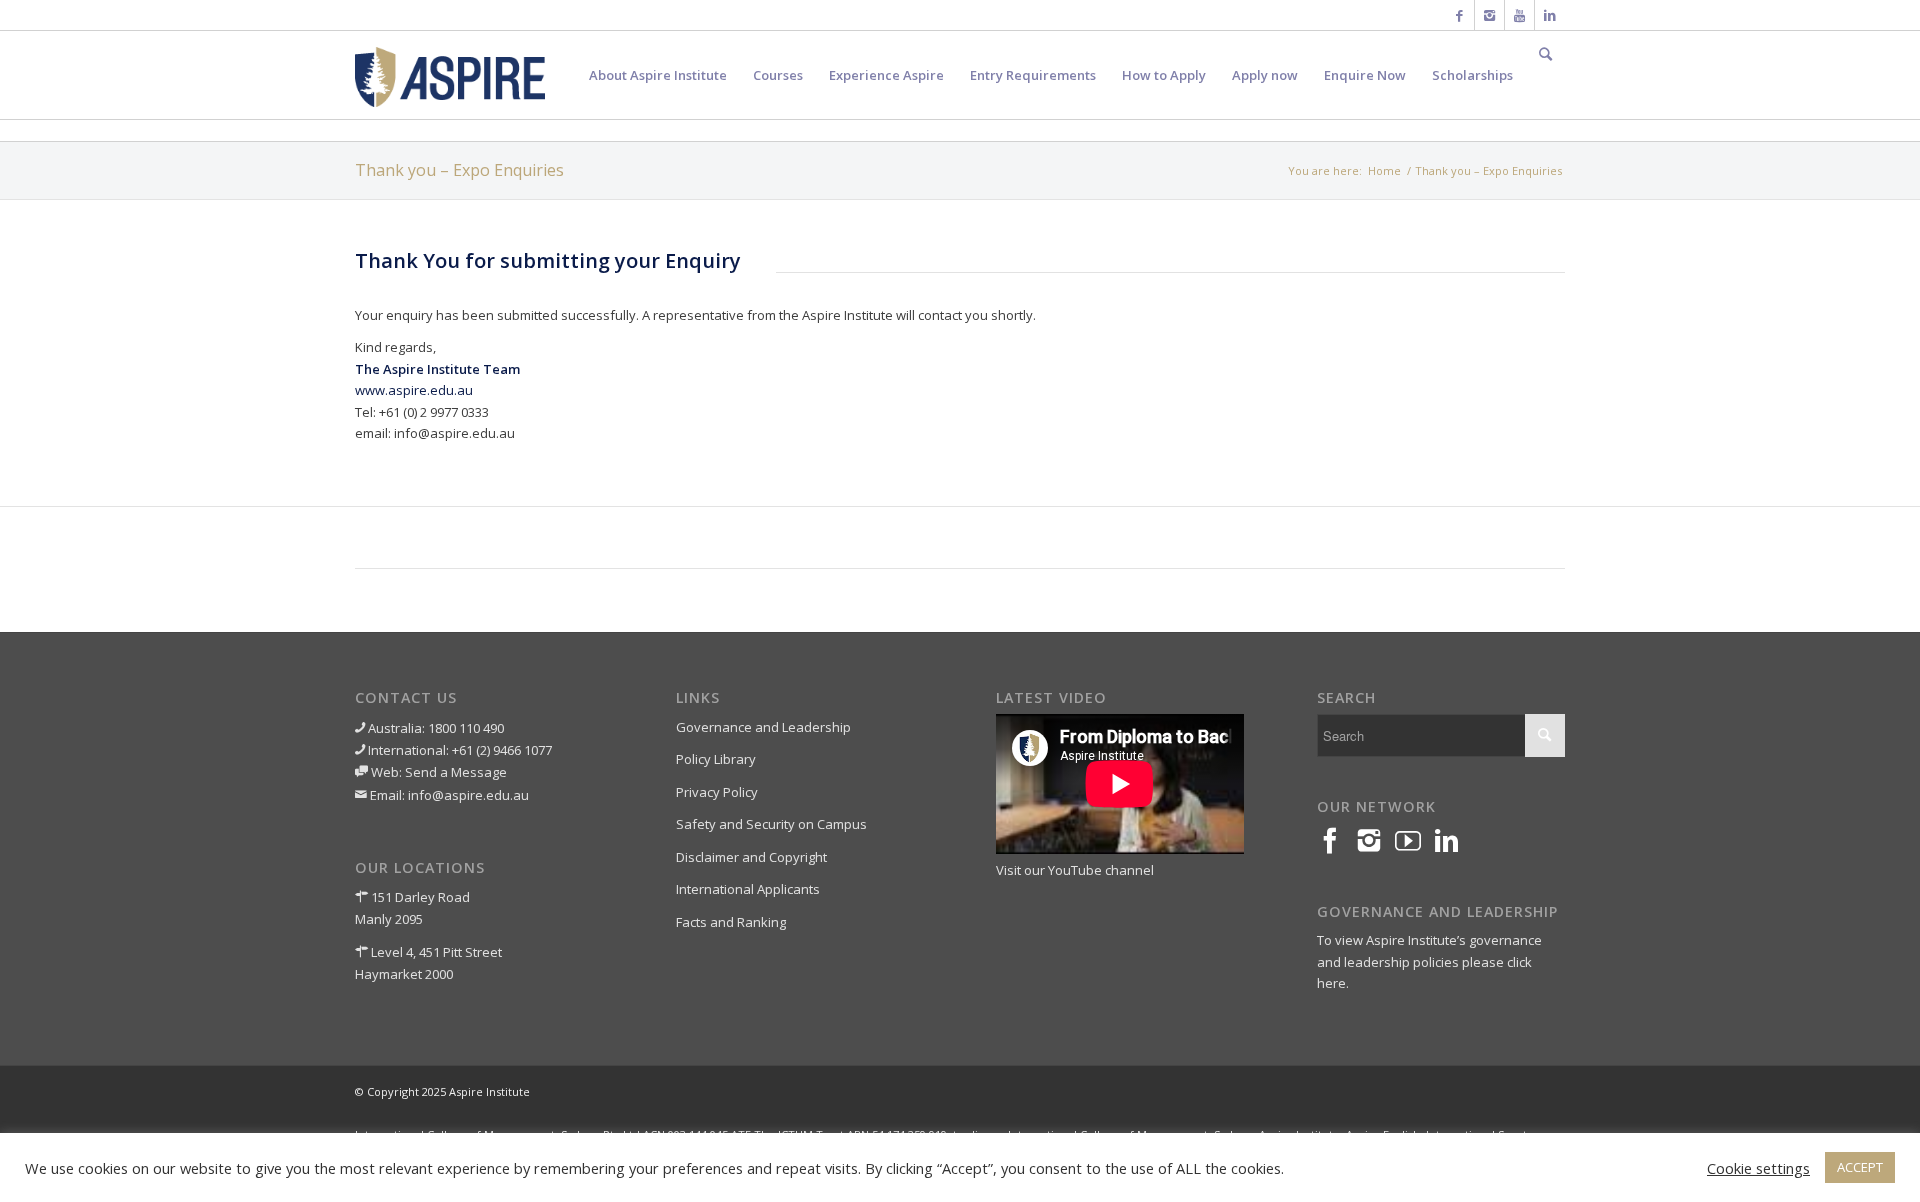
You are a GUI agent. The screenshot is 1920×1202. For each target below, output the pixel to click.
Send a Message (456, 772)
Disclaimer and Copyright (751, 857)
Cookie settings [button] (1758, 1168)
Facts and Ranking (731, 922)
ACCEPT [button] (1860, 1167)
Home (1384, 170)
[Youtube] (1519, 15)
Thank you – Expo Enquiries (459, 170)
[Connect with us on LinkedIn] (1453, 841)
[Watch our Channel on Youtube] (1414, 841)
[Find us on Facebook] (1336, 841)
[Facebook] (1459, 15)
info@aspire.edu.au (468, 795)
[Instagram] (1489, 15)
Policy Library (716, 759)
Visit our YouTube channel (1075, 870)
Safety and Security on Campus (771, 824)
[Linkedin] (1550, 15)
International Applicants (748, 889)
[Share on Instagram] (1375, 841)
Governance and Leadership (763, 727)
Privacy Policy (717, 792)
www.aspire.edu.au (414, 390)
